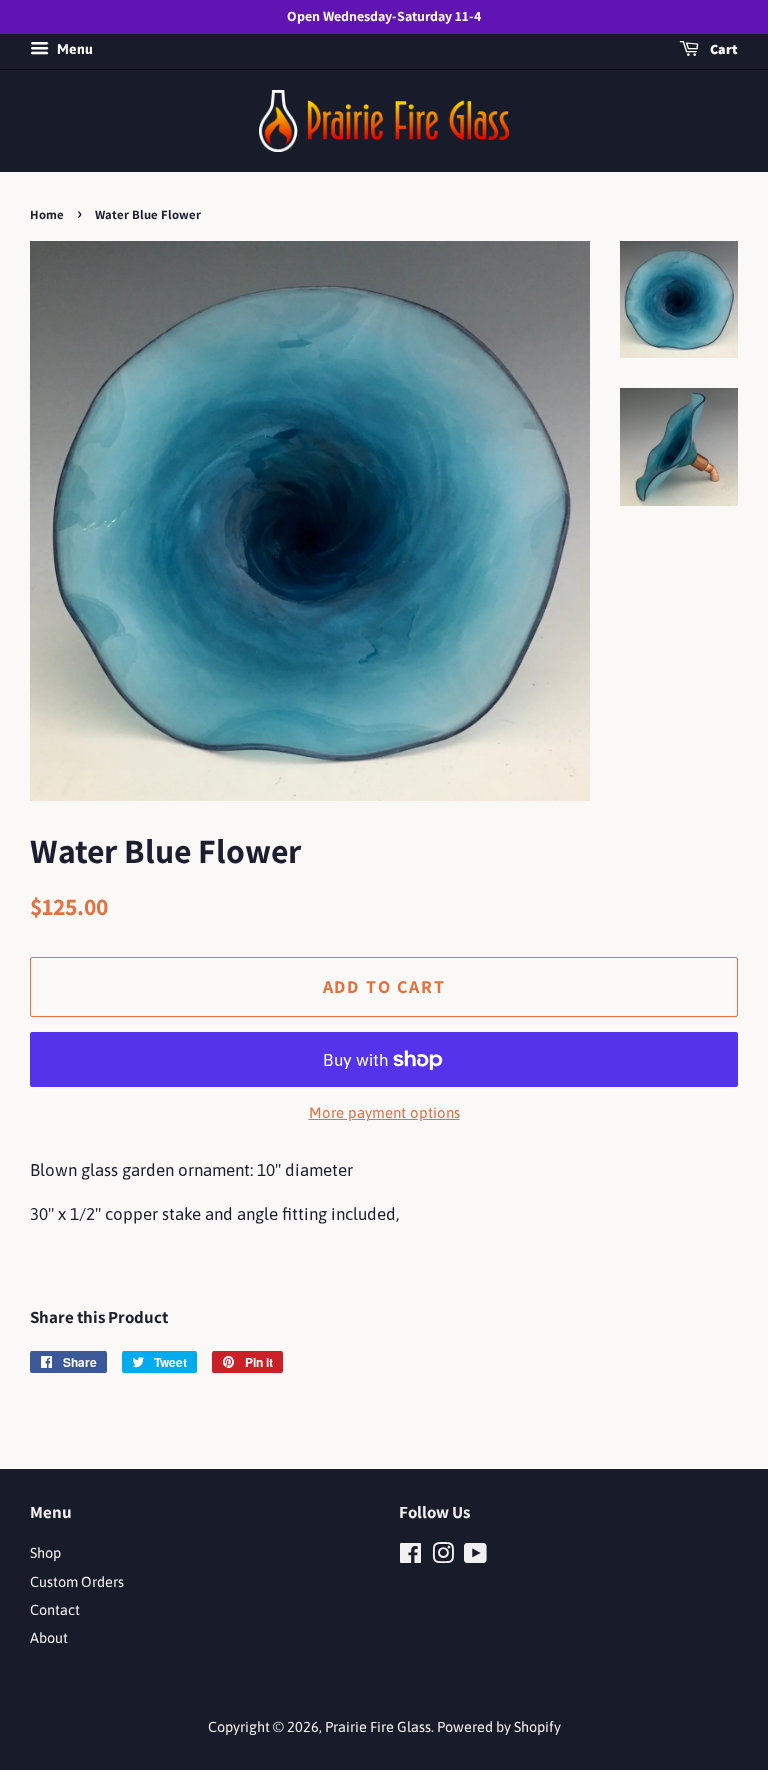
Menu (73, 49)
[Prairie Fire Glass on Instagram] (443, 1557)
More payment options (384, 1112)
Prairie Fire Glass (378, 1727)
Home (47, 214)
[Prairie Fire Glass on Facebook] (410, 1557)
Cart (722, 49)
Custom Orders (77, 1582)
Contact (55, 1610)
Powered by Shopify (499, 1727)
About (49, 1638)
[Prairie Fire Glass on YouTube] (475, 1557)
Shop (45, 1553)
